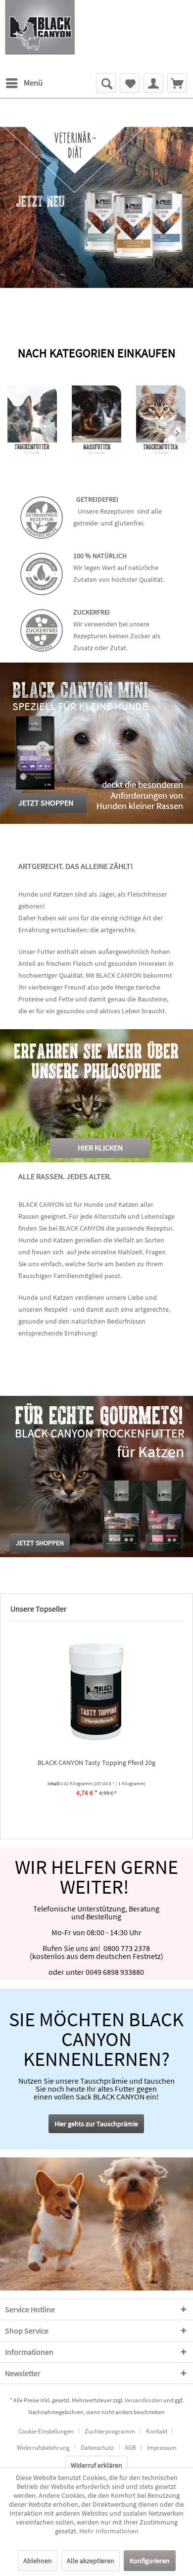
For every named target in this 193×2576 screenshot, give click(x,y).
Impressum (162, 2448)
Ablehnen (38, 2561)
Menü (33, 83)
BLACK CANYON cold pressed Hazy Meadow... (96, 1763)
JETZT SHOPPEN (46, 803)
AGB (130, 2448)
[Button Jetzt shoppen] (40, 1543)
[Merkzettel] (130, 83)
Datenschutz (97, 2448)
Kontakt (157, 2431)
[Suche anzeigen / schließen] (106, 83)
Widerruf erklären (96, 2465)
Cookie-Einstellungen (46, 2431)
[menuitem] (24, 83)
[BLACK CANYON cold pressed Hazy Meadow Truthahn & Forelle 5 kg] (96, 1691)
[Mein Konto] (153, 83)
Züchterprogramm (110, 2431)
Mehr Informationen (109, 2531)
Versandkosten (144, 2400)
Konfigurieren (150, 2561)
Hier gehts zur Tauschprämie (96, 2124)
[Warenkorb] (177, 83)
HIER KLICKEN (100, 1147)
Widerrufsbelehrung (43, 2448)
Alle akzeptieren (91, 2561)
